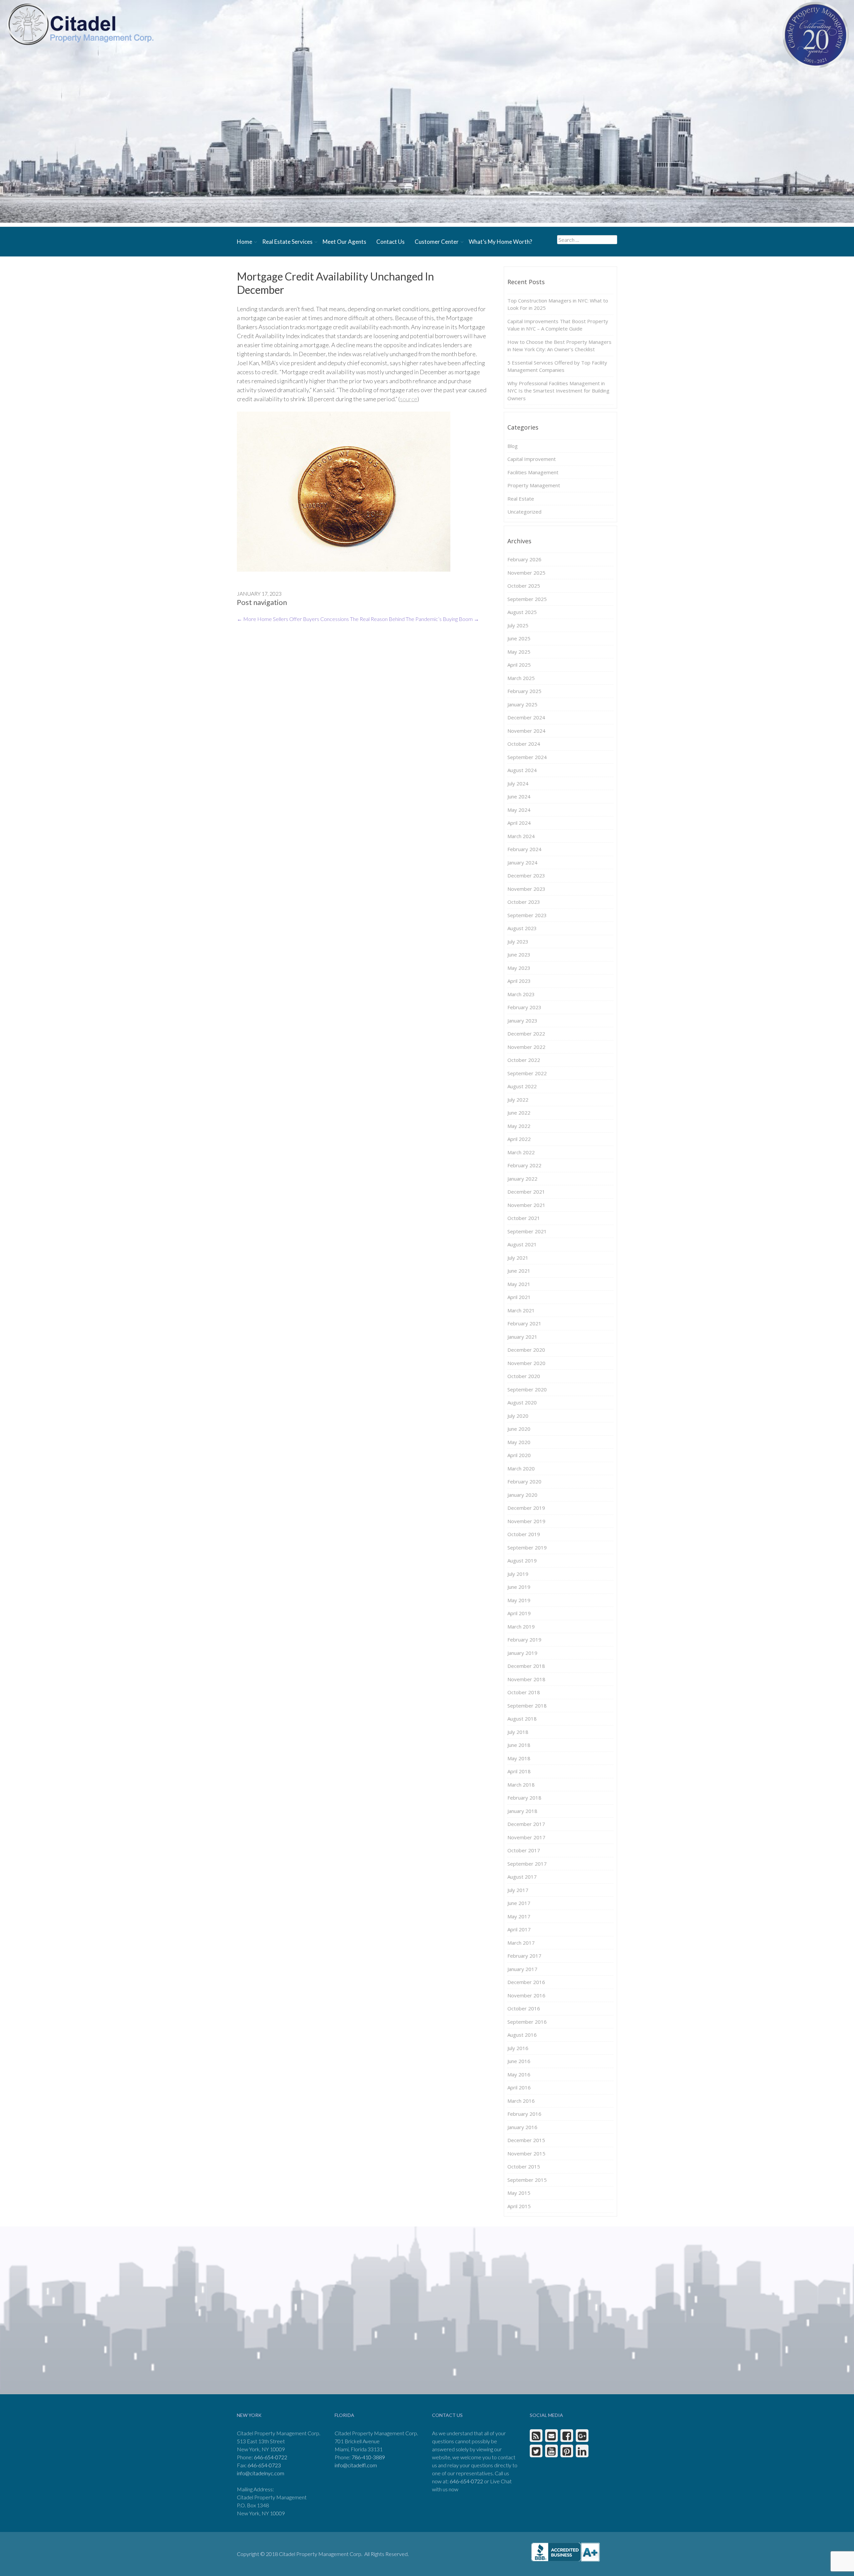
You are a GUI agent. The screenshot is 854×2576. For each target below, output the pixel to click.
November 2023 (526, 889)
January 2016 (522, 2127)
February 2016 (524, 2114)
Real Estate (521, 499)
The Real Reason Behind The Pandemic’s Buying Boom (414, 619)
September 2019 (527, 1547)
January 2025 (522, 704)
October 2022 (524, 1060)
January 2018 (522, 1811)
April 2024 (519, 823)
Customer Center (437, 242)
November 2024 (526, 731)
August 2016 (522, 2035)
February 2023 (524, 1007)
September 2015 (527, 2180)
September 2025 (527, 599)
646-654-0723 (264, 2465)
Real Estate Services (287, 242)
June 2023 (519, 954)
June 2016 (519, 2061)
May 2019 (519, 1600)
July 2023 (518, 941)
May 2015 (519, 2193)
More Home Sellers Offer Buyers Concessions (293, 619)
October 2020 (524, 1376)
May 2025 (519, 652)
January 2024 (522, 862)
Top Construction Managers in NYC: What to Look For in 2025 (558, 304)
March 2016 (521, 2101)
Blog (513, 446)
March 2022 (521, 1152)
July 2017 (518, 1890)
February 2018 (524, 1798)
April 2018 (519, 1771)
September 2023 (527, 915)
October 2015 (524, 2166)
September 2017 (527, 1864)
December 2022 (526, 1034)
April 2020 (519, 1455)
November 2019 (526, 1521)
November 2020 (526, 1363)
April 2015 (519, 2206)
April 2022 (519, 1139)
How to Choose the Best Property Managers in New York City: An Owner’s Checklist (559, 346)
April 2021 (519, 1297)
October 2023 (524, 902)
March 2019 (521, 1627)
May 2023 (519, 968)
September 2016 (527, 2022)
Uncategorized (524, 512)
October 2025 (524, 586)
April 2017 (519, 1929)
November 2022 (526, 1047)
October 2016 (524, 2008)
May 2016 (519, 2074)
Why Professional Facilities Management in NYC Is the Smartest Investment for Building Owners (558, 391)
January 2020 (522, 1495)
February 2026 (524, 559)
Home (245, 242)
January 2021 (522, 1337)
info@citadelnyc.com (261, 2473)
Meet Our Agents (344, 242)
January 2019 (522, 1653)
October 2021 (524, 1218)
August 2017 (522, 1877)
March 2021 (521, 1310)
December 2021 (526, 1192)
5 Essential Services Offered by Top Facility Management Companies (557, 366)
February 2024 (524, 849)
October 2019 (524, 1534)
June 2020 (519, 1429)
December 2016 (526, 1982)
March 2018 (521, 1785)
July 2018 (518, 1732)
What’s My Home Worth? (500, 242)
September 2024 (527, 757)
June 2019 (519, 1587)
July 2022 (518, 1100)
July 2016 (518, 2048)
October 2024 (524, 744)
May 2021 (519, 1284)
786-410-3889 (368, 2457)
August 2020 (522, 1402)
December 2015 (526, 2140)
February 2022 (524, 1165)
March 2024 (521, 836)
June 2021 (519, 1271)
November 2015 (526, 2153)
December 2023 (526, 875)
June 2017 (519, 1903)
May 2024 (519, 810)
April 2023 (519, 981)
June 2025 (519, 638)
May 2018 (519, 1758)
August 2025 (522, 612)
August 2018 (522, 1719)
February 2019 (524, 1640)
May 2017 (519, 1916)
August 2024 (522, 770)
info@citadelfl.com (356, 2465)
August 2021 (522, 1244)
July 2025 (518, 625)
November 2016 (526, 1995)
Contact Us (390, 242)
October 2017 (524, 1850)
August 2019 (522, 1560)
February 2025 (524, 691)
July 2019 (518, 1574)
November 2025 (526, 573)
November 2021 (526, 1205)
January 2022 (522, 1179)
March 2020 (521, 1468)
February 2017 (524, 1956)
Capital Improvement (532, 459)
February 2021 (524, 1323)
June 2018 (519, 1745)
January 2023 (522, 1021)
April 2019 (519, 1613)
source (409, 399)
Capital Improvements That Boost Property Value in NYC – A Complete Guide (558, 325)
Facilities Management (533, 472)
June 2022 (519, 1113)
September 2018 (527, 1706)
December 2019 (526, 1508)
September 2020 (527, 1389)
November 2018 (526, 1679)
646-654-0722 (271, 2457)
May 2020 (519, 1442)
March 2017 (521, 1943)
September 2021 (527, 1231)
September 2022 (527, 1073)
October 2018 (524, 1692)
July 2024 (518, 783)
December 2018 (526, 1666)
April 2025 (519, 665)
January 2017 (522, 1969)
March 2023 (521, 994)
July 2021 (518, 1258)
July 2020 (518, 1416)
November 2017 (526, 1837)
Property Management (534, 485)
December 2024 (526, 717)
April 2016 (519, 2087)
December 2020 (526, 1350)
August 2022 (522, 1086)
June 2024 (519, 796)
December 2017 (526, 1824)
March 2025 (521, 678)
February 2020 (524, 1481)
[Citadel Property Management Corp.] (80, 24)
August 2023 (522, 928)
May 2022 (519, 1126)
